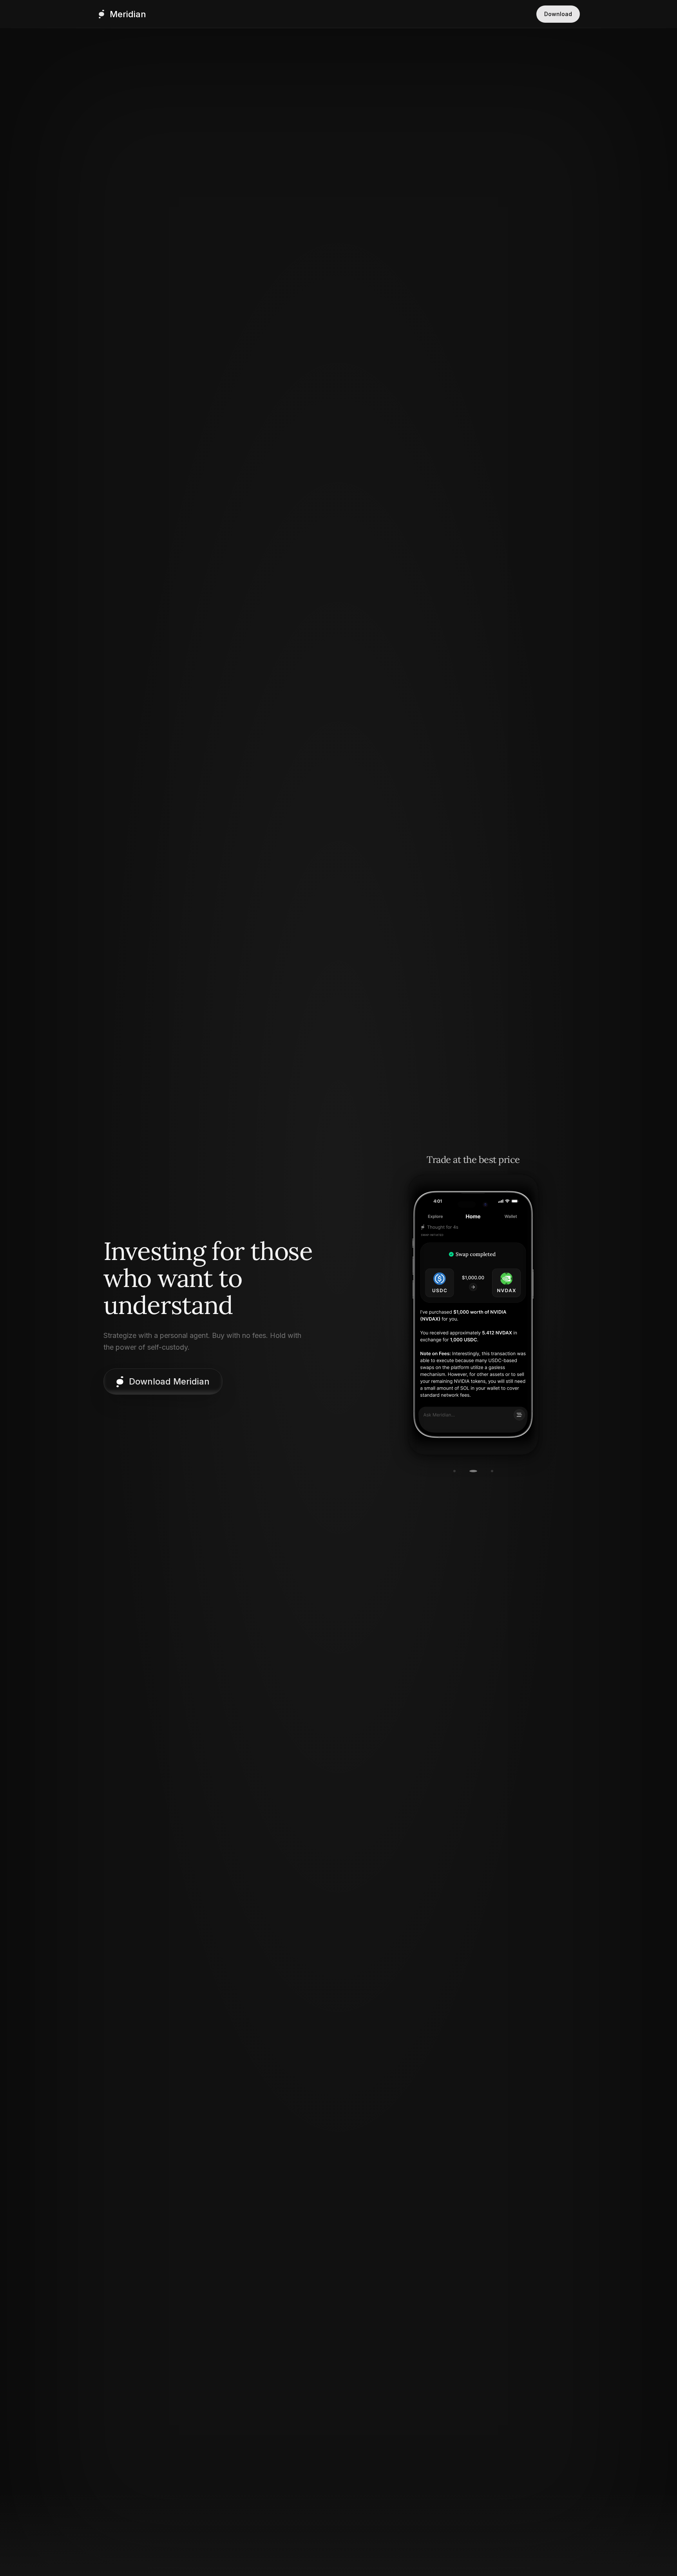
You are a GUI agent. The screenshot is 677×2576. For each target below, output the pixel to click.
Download (558, 14)
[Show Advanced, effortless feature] (492, 1471)
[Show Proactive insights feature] (454, 1471)
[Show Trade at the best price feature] (473, 1471)
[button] (163, 1382)
